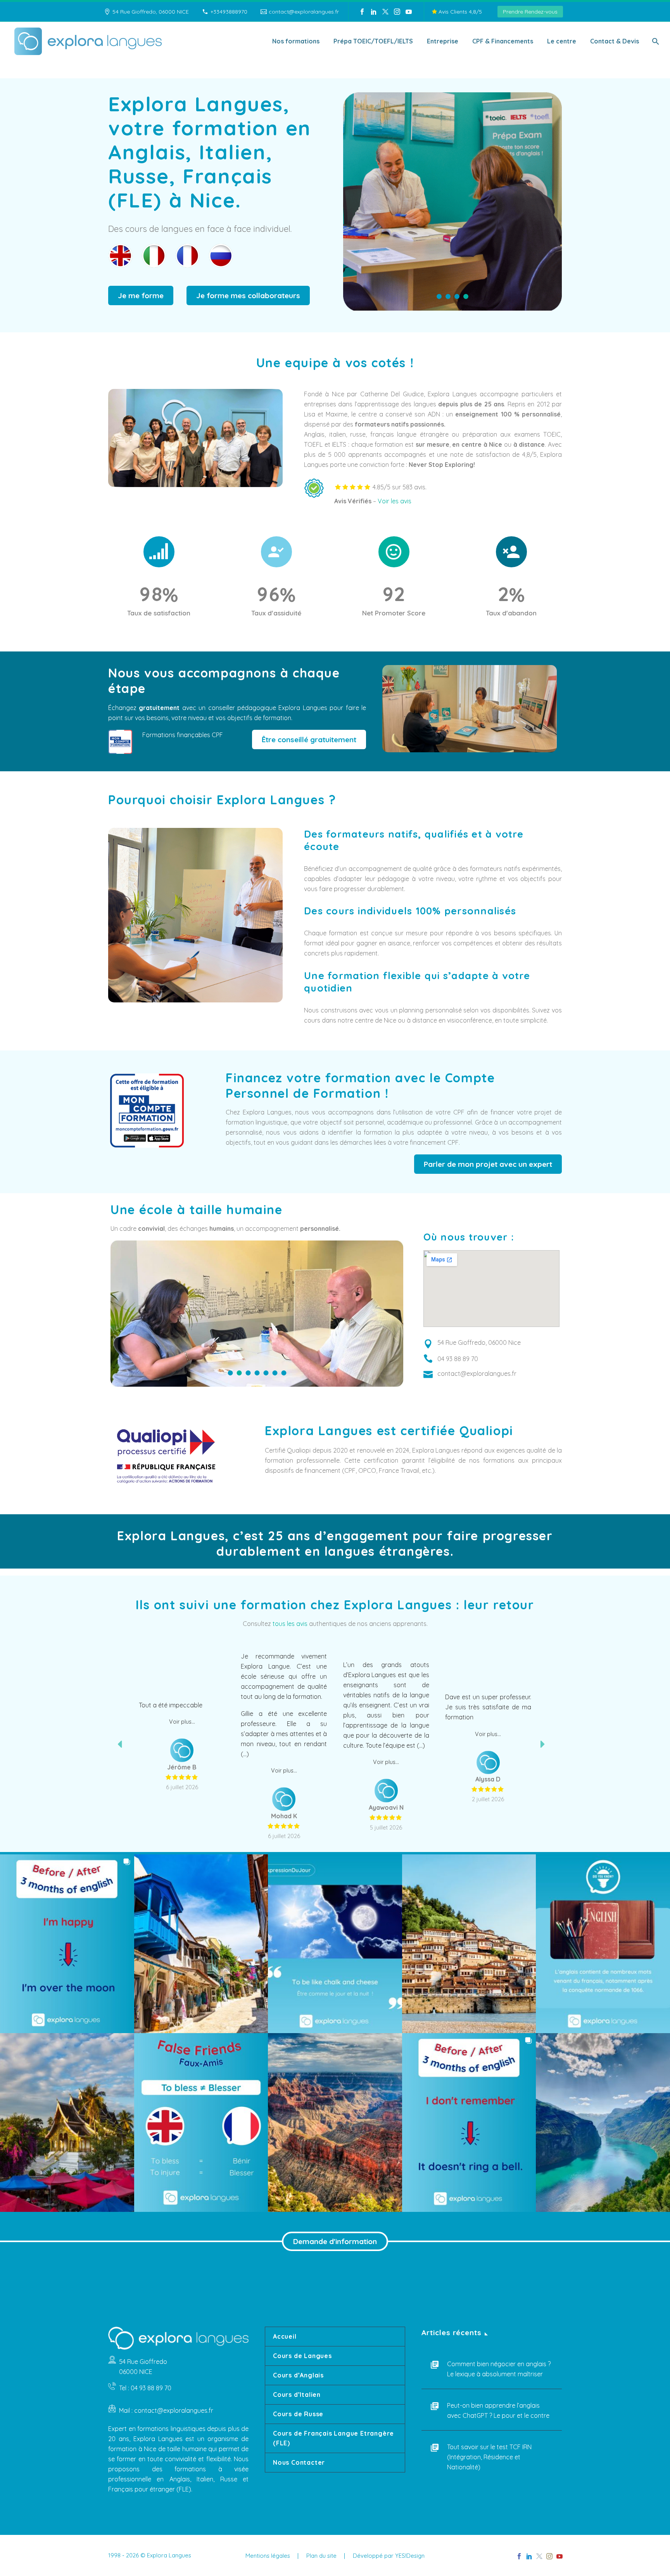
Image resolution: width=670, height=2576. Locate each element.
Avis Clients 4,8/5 (459, 12)
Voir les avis (395, 501)
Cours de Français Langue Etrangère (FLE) (333, 2438)
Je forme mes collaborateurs (248, 295)
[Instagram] (397, 12)
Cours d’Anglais (298, 2375)
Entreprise (443, 41)
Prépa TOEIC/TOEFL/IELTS (373, 41)
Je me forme (141, 295)
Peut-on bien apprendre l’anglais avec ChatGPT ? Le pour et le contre (498, 2410)
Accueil (285, 2336)
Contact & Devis (615, 41)
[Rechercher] (655, 41)
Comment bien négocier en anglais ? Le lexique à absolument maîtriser (499, 2369)
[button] (67, 1944)
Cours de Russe (298, 2414)
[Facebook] (362, 12)
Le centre (562, 41)
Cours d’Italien (297, 2395)
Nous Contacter (299, 2462)
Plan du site (321, 2556)
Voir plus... (182, 1719)
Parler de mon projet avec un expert (488, 1164)
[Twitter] (385, 12)
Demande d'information (335, 2241)
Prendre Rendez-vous (530, 12)
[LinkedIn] (374, 12)
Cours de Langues (302, 2356)
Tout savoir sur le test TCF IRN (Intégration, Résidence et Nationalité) (489, 2457)
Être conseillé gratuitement (309, 739)
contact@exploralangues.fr (304, 12)
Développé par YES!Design (389, 2556)
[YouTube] (409, 12)
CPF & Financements (503, 41)
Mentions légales (268, 2556)
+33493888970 (229, 12)
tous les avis (290, 1624)
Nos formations (296, 41)
